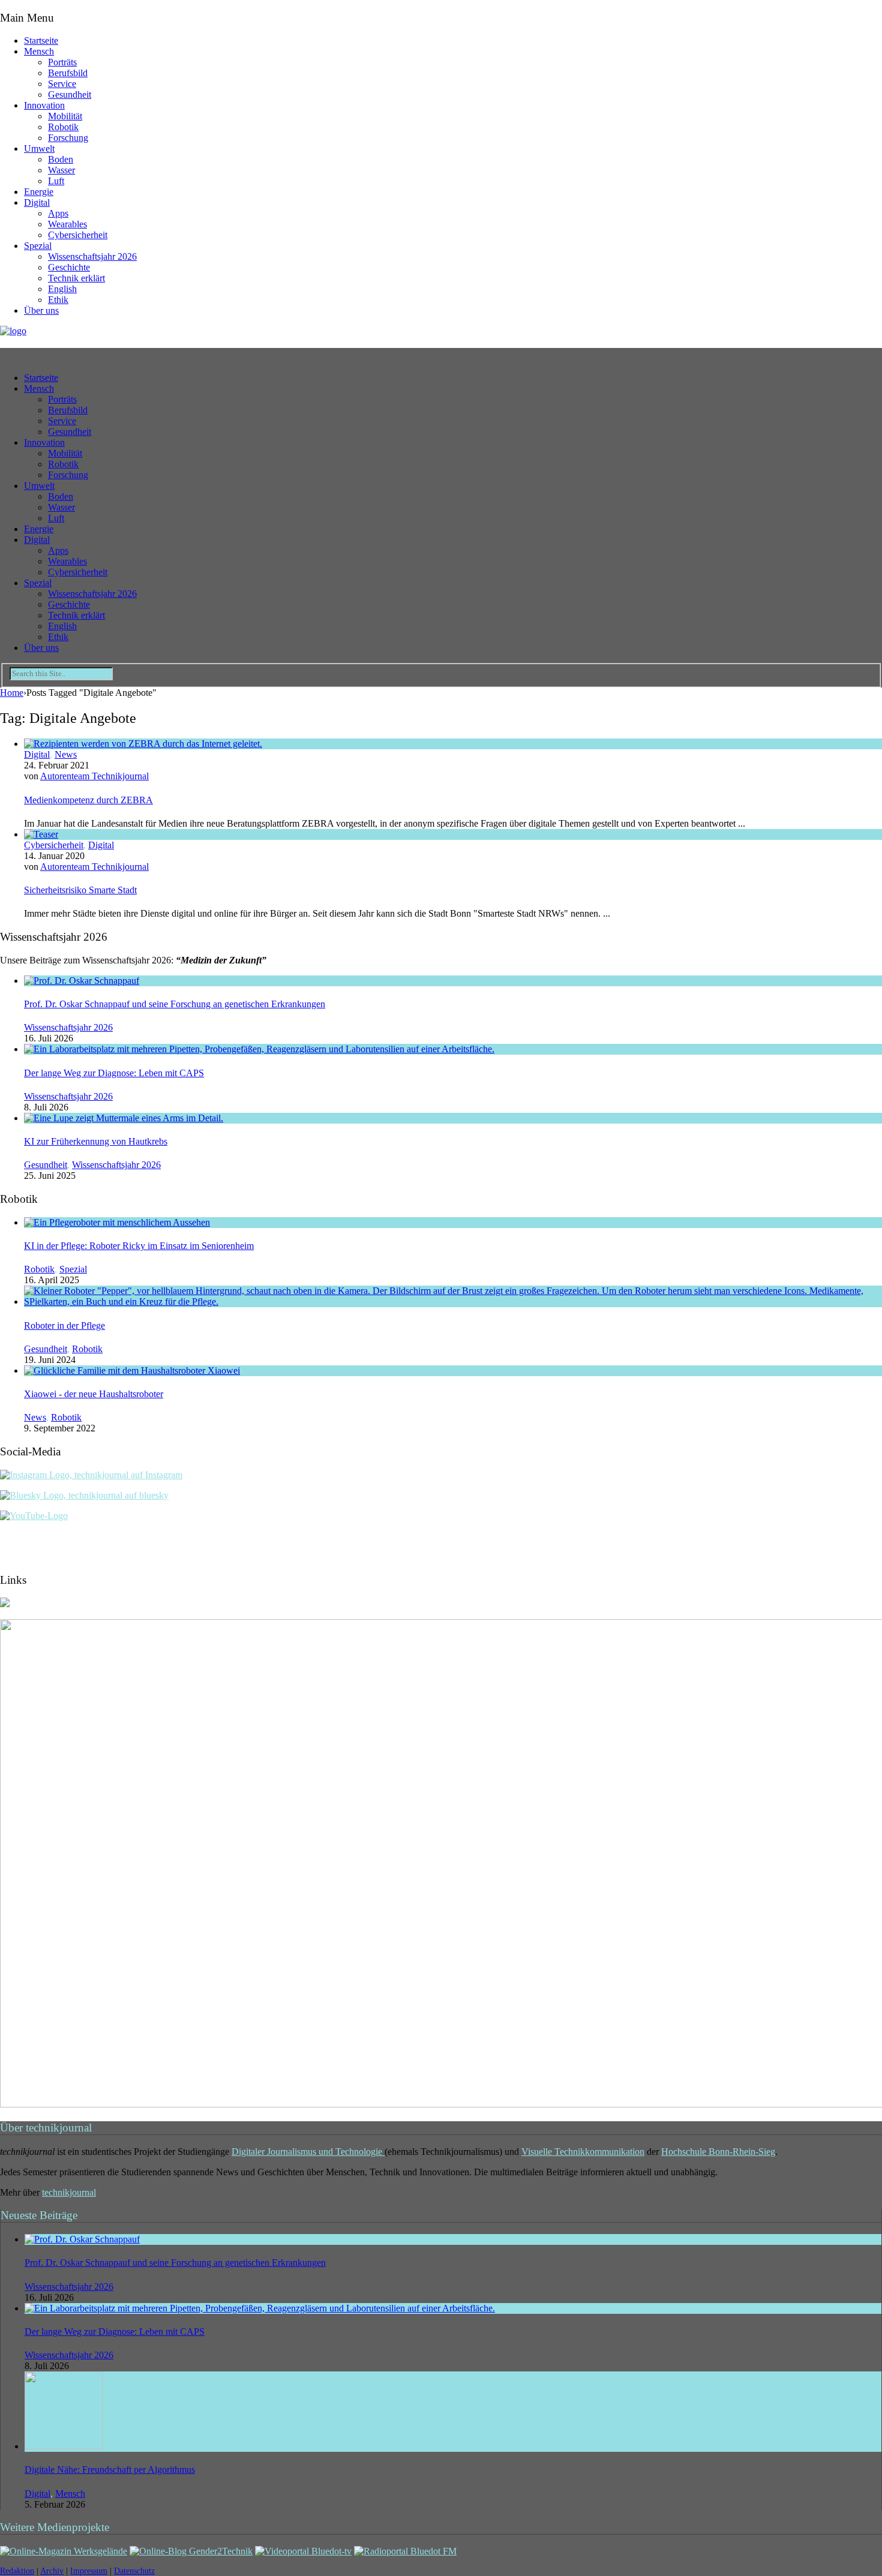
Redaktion (17, 2571)
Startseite (41, 40)
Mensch (39, 51)
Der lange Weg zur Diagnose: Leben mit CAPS (114, 1073)
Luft (56, 181)
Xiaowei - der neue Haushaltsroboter (94, 1394)
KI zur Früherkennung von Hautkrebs (96, 1141)
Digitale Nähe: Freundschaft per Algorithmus (110, 2470)
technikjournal (69, 2192)
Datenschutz (134, 2571)
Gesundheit (70, 94)
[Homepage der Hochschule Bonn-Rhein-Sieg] (5, 1604)
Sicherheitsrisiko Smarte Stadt (80, 890)
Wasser (61, 170)
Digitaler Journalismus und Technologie (308, 2152)
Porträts (62, 62)
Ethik (58, 300)
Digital (37, 202)
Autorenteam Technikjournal (94, 776)
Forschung (68, 138)
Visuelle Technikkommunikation (583, 2152)
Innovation (44, 105)
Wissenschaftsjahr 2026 (92, 256)
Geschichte (69, 267)
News (66, 754)
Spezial (38, 246)
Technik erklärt (76, 278)
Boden (61, 159)
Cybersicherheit (78, 235)
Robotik (63, 127)
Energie (39, 192)
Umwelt (39, 148)
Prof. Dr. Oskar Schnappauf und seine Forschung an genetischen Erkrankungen (175, 1004)
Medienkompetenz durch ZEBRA (88, 800)
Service (62, 84)
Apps (58, 213)
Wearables (67, 224)
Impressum (89, 2571)
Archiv (52, 2571)
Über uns (41, 310)
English (62, 289)
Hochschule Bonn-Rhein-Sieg (718, 2152)
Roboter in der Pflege (64, 1325)
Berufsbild (68, 73)
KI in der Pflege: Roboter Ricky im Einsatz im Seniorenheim (139, 1246)
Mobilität (65, 116)
